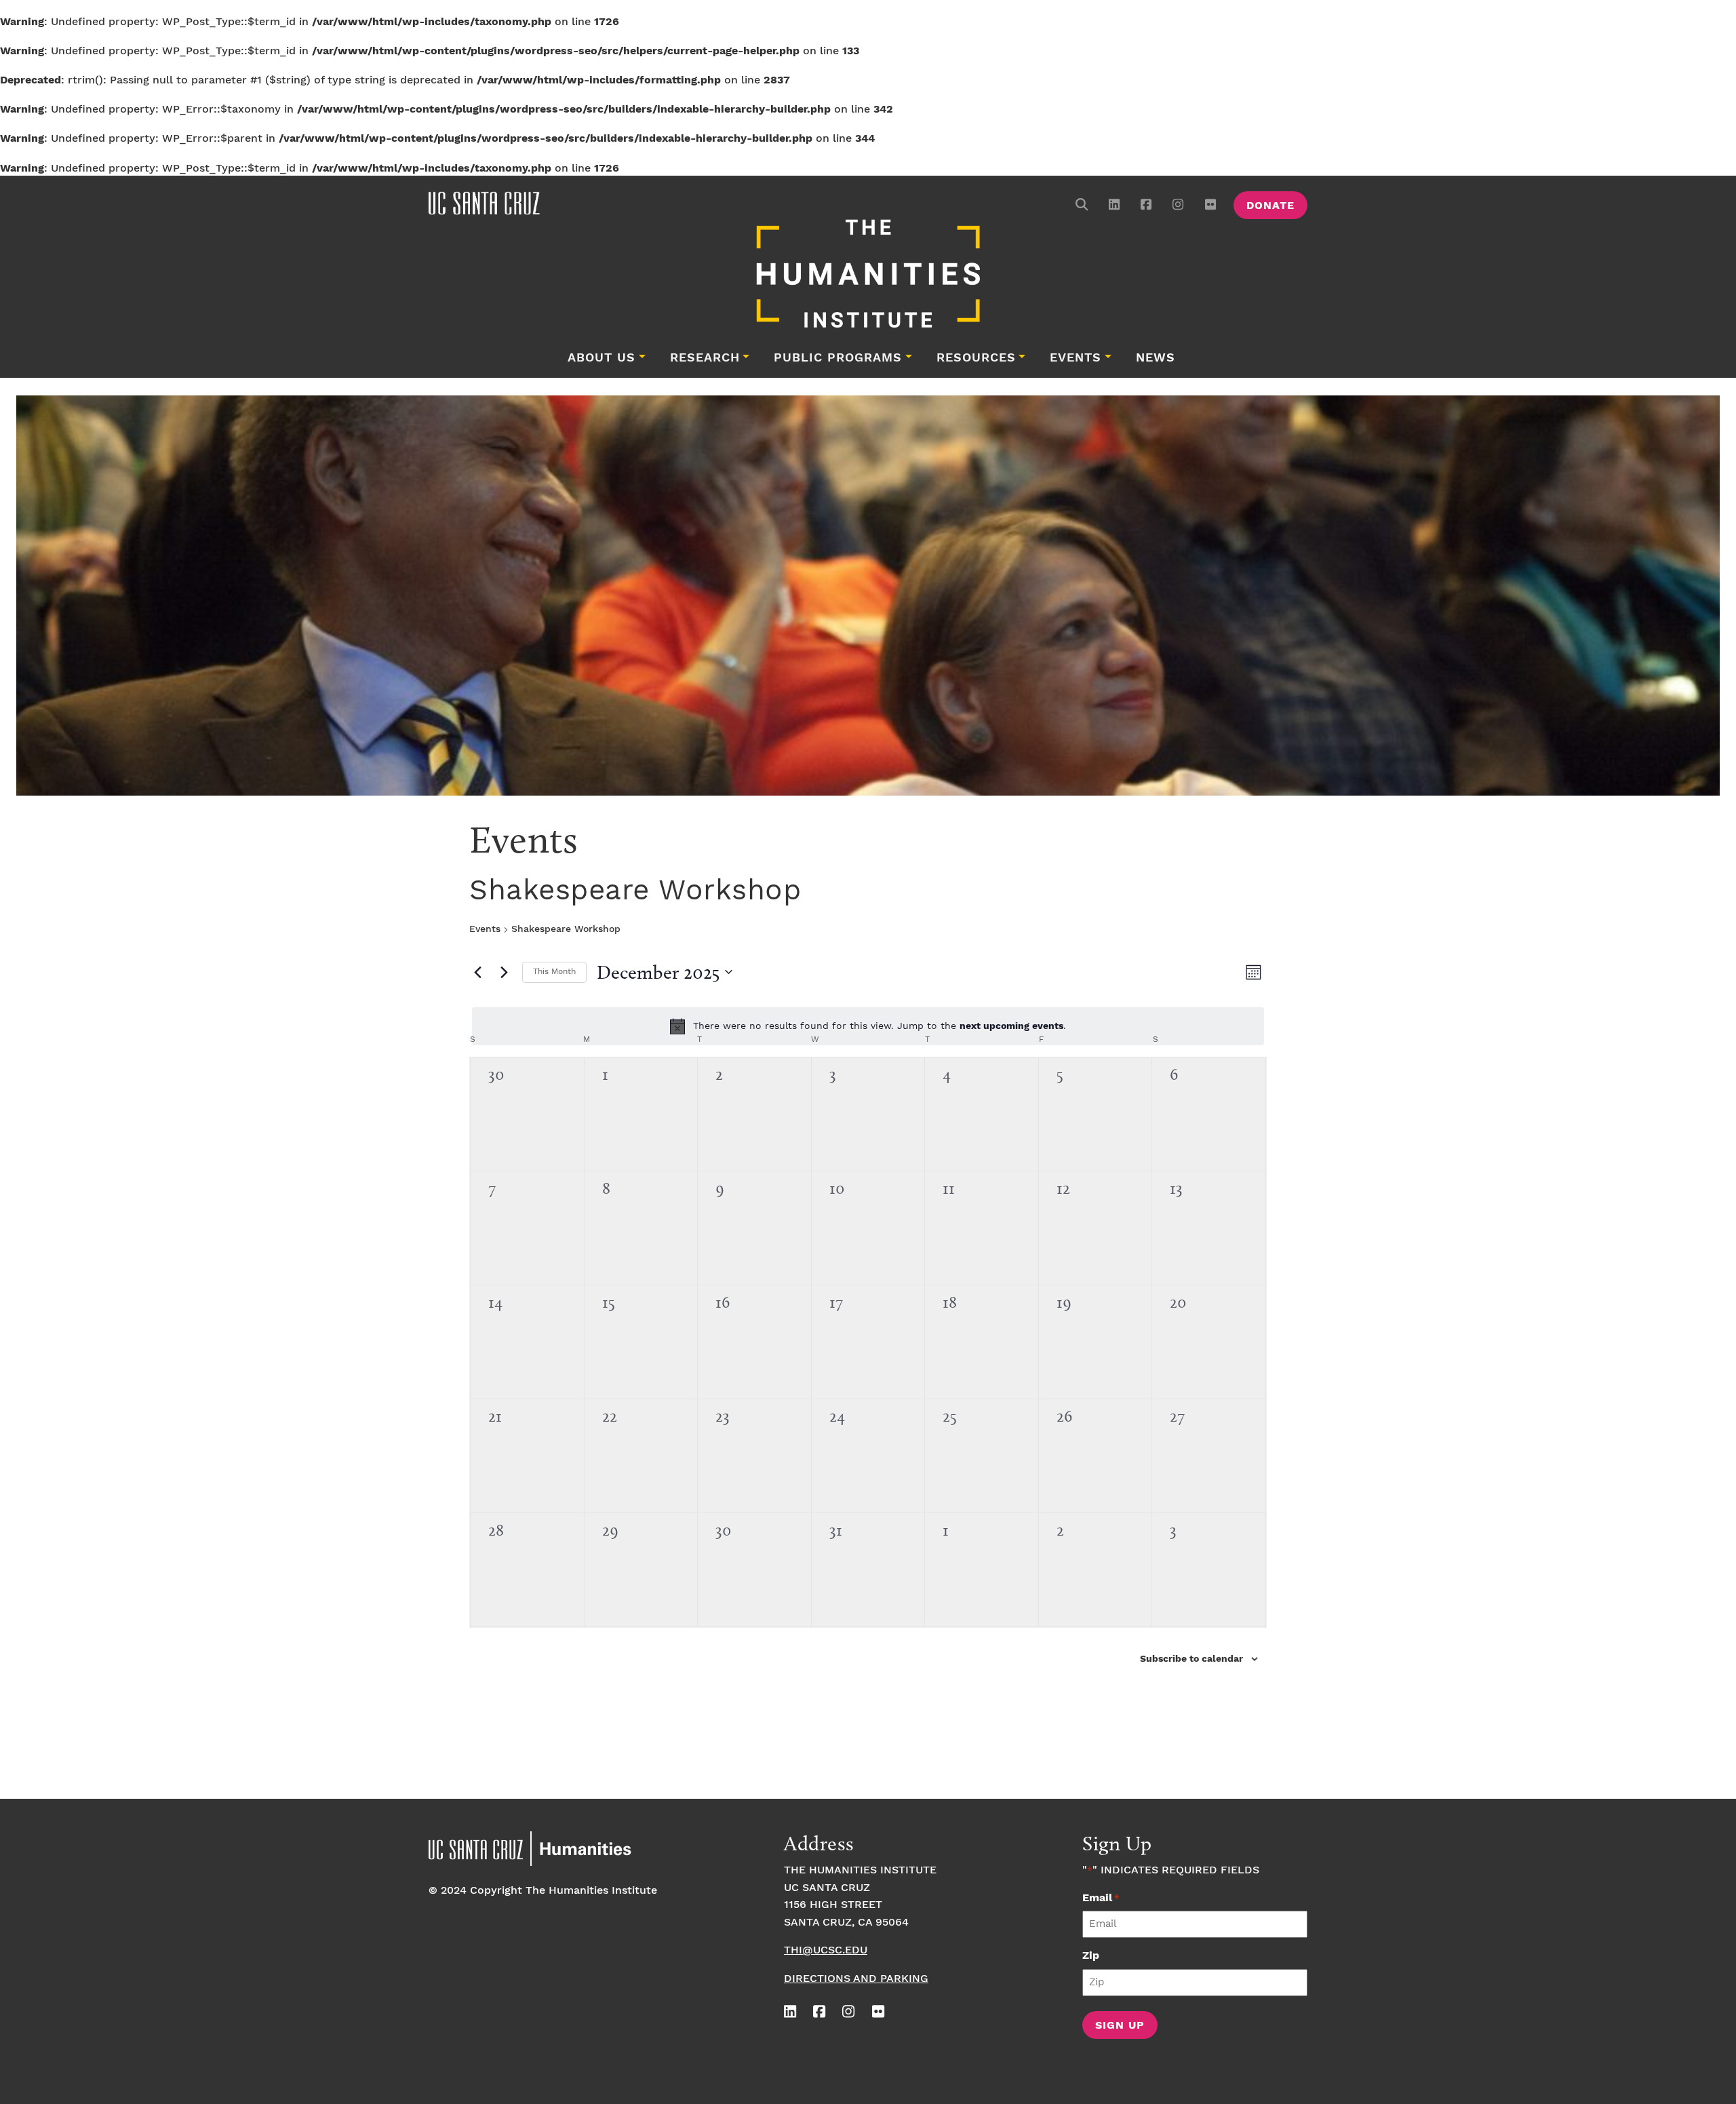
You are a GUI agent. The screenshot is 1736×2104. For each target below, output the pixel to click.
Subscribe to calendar (1191, 1659)
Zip (1091, 1956)
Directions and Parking (856, 1979)
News (1156, 358)
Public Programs (838, 358)
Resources (976, 358)
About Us (601, 358)
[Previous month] (477, 972)
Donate (1270, 206)
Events (1076, 358)
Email (1101, 1898)
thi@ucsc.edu (826, 1950)
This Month (554, 972)
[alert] (868, 1026)
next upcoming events (1011, 1026)
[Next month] (504, 972)
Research (705, 358)
